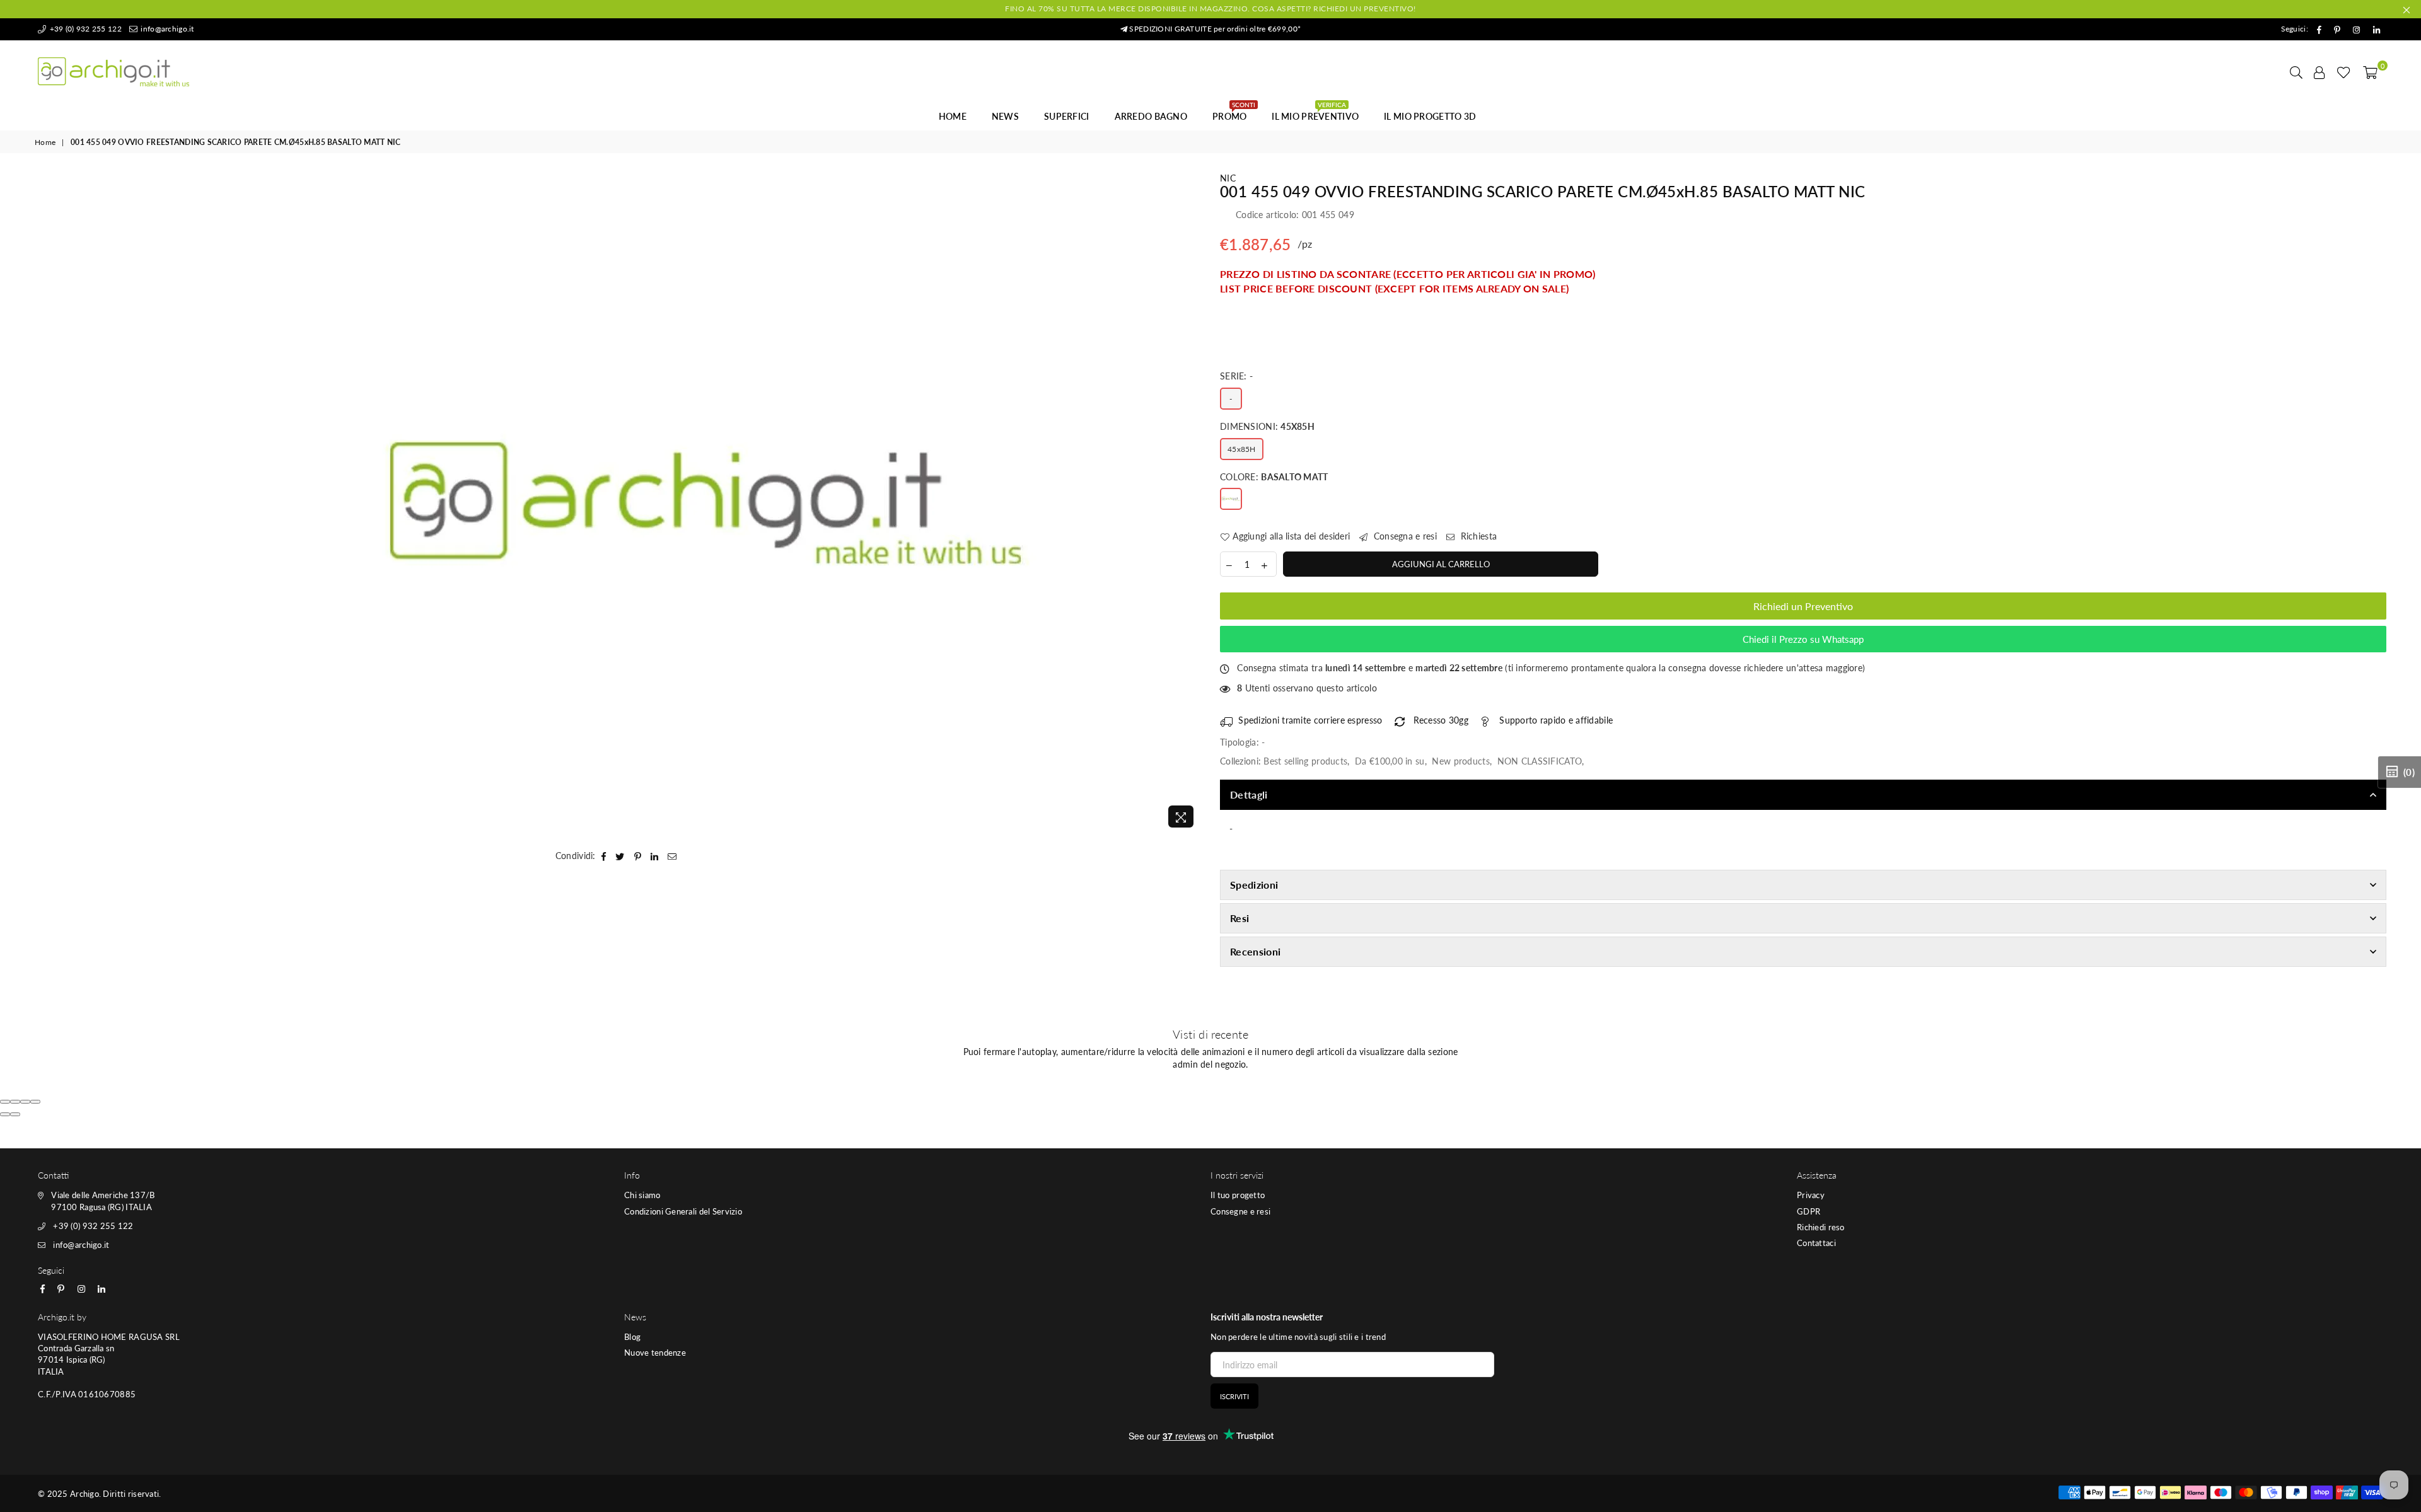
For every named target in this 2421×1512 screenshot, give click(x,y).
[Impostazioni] (2319, 72)
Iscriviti (1234, 1396)
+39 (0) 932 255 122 (84, 29)
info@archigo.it (166, 29)
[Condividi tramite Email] (672, 856)
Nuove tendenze (655, 1353)
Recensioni (1255, 951)
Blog (632, 1337)
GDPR (1808, 1211)
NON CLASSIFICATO (1540, 761)
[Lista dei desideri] (2344, 72)
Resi (1240, 918)
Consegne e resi (1240, 1211)
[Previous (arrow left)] (5, 1114)
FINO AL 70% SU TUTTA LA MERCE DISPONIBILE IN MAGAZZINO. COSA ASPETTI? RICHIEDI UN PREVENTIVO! (1210, 9)
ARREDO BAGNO (1151, 116)
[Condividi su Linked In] (655, 856)
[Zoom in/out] (35, 1102)
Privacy (1811, 1195)
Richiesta (1477, 536)
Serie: (1236, 376)
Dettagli (1249, 794)
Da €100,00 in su (1390, 761)
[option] (706, 503)
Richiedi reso (1821, 1227)
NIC (1228, 178)
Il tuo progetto (1238, 1195)
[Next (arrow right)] (15, 1114)
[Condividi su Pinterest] (638, 856)
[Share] (15, 1102)
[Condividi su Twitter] (620, 856)
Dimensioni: (1267, 426)
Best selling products (1305, 761)
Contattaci (1816, 1243)
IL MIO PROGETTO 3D (1430, 116)
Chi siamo (642, 1195)
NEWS (1005, 116)
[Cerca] (2296, 72)
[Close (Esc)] (5, 1102)
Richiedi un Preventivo (1803, 606)
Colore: (1274, 477)
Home (953, 116)
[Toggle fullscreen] (25, 1102)
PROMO (1234, 113)
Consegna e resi (1404, 536)
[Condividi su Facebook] (604, 856)
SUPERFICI (1067, 116)
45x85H (1242, 449)
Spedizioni (1254, 885)
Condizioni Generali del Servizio (683, 1211)
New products (1460, 761)
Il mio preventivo (1315, 113)
